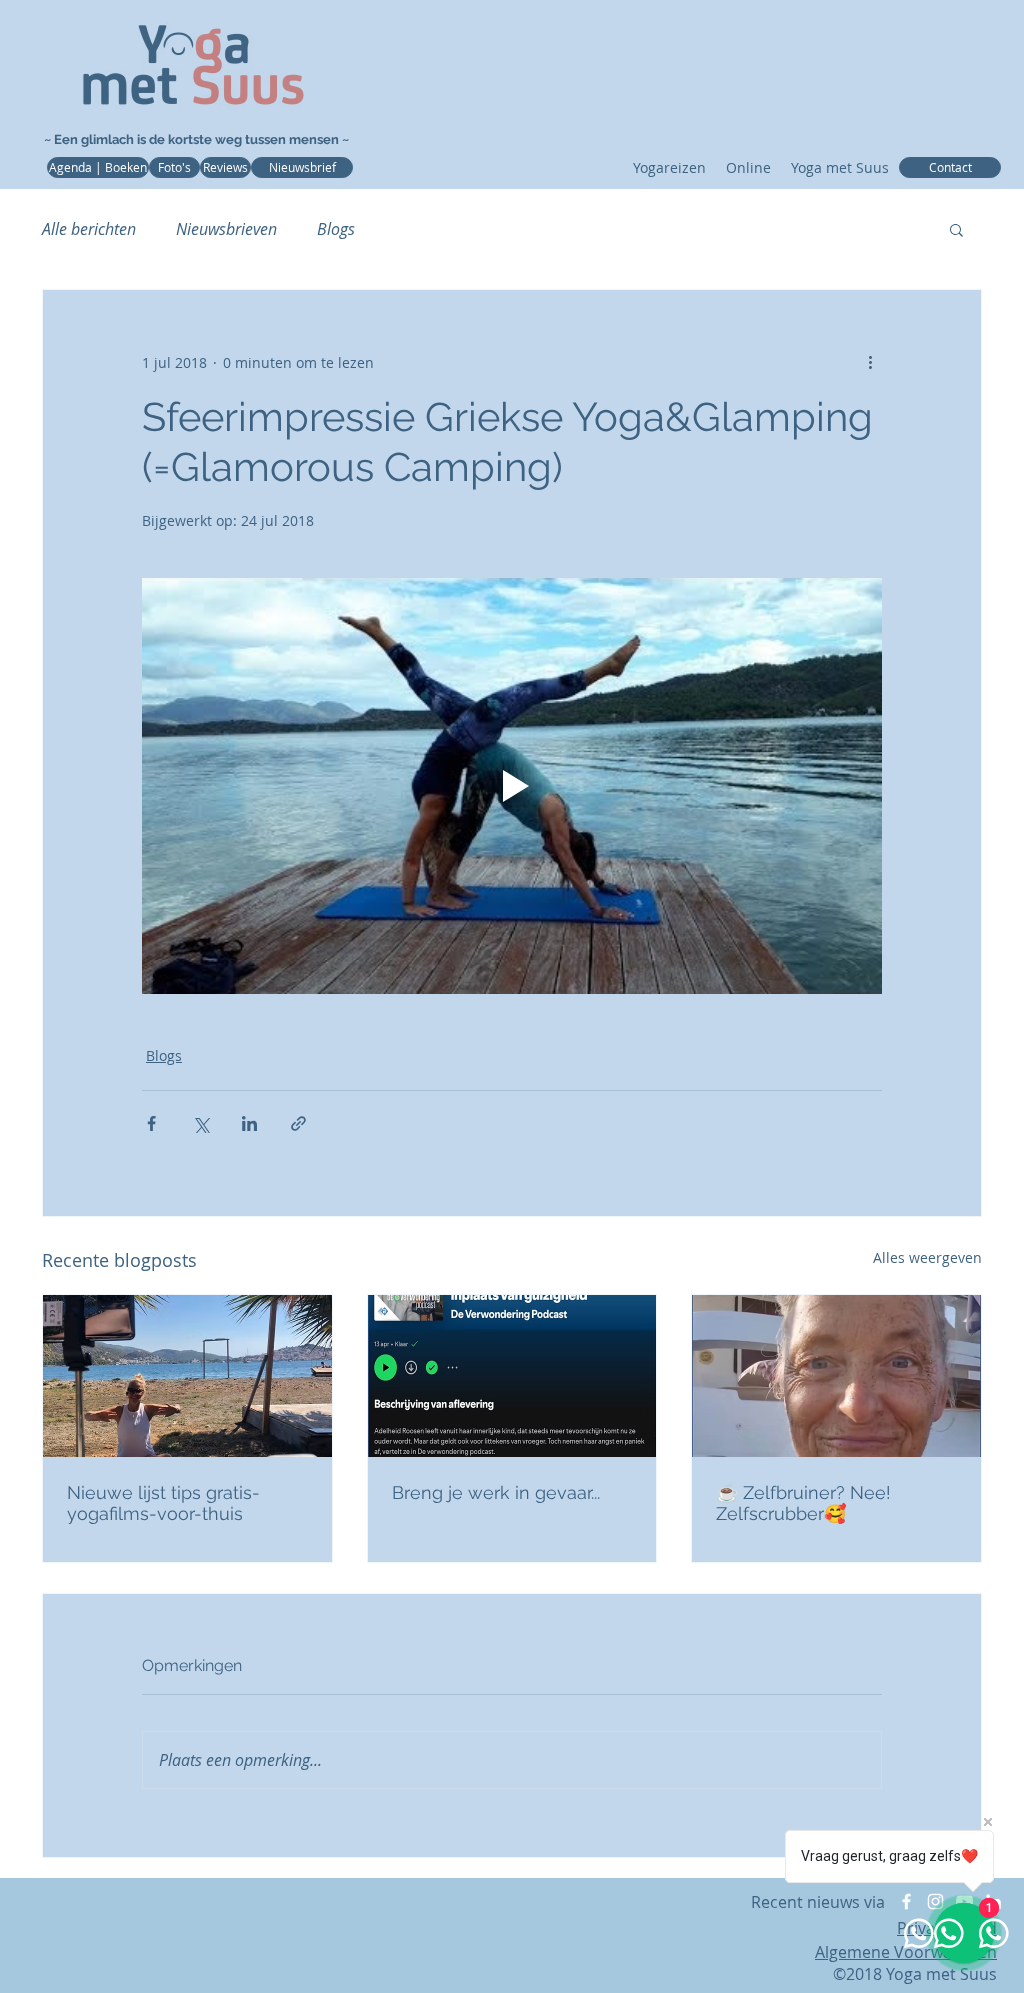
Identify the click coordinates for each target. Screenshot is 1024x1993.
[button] (956, 229)
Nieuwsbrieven (226, 229)
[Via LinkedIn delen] (249, 1123)
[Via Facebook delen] (151, 1123)
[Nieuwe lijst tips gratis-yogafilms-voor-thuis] (187, 1376)
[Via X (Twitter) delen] (200, 1123)
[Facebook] (906, 1901)
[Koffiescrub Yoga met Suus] (836, 1376)
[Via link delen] (298, 1123)
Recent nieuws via (820, 1902)
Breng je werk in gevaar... (496, 1492)
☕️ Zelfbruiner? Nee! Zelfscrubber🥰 (803, 1503)
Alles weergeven (927, 1257)
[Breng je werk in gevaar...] (512, 1376)
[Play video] (512, 786)
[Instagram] (935, 1901)
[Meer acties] (870, 362)
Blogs (336, 229)
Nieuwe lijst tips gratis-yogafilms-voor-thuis (163, 1503)
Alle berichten (89, 229)
